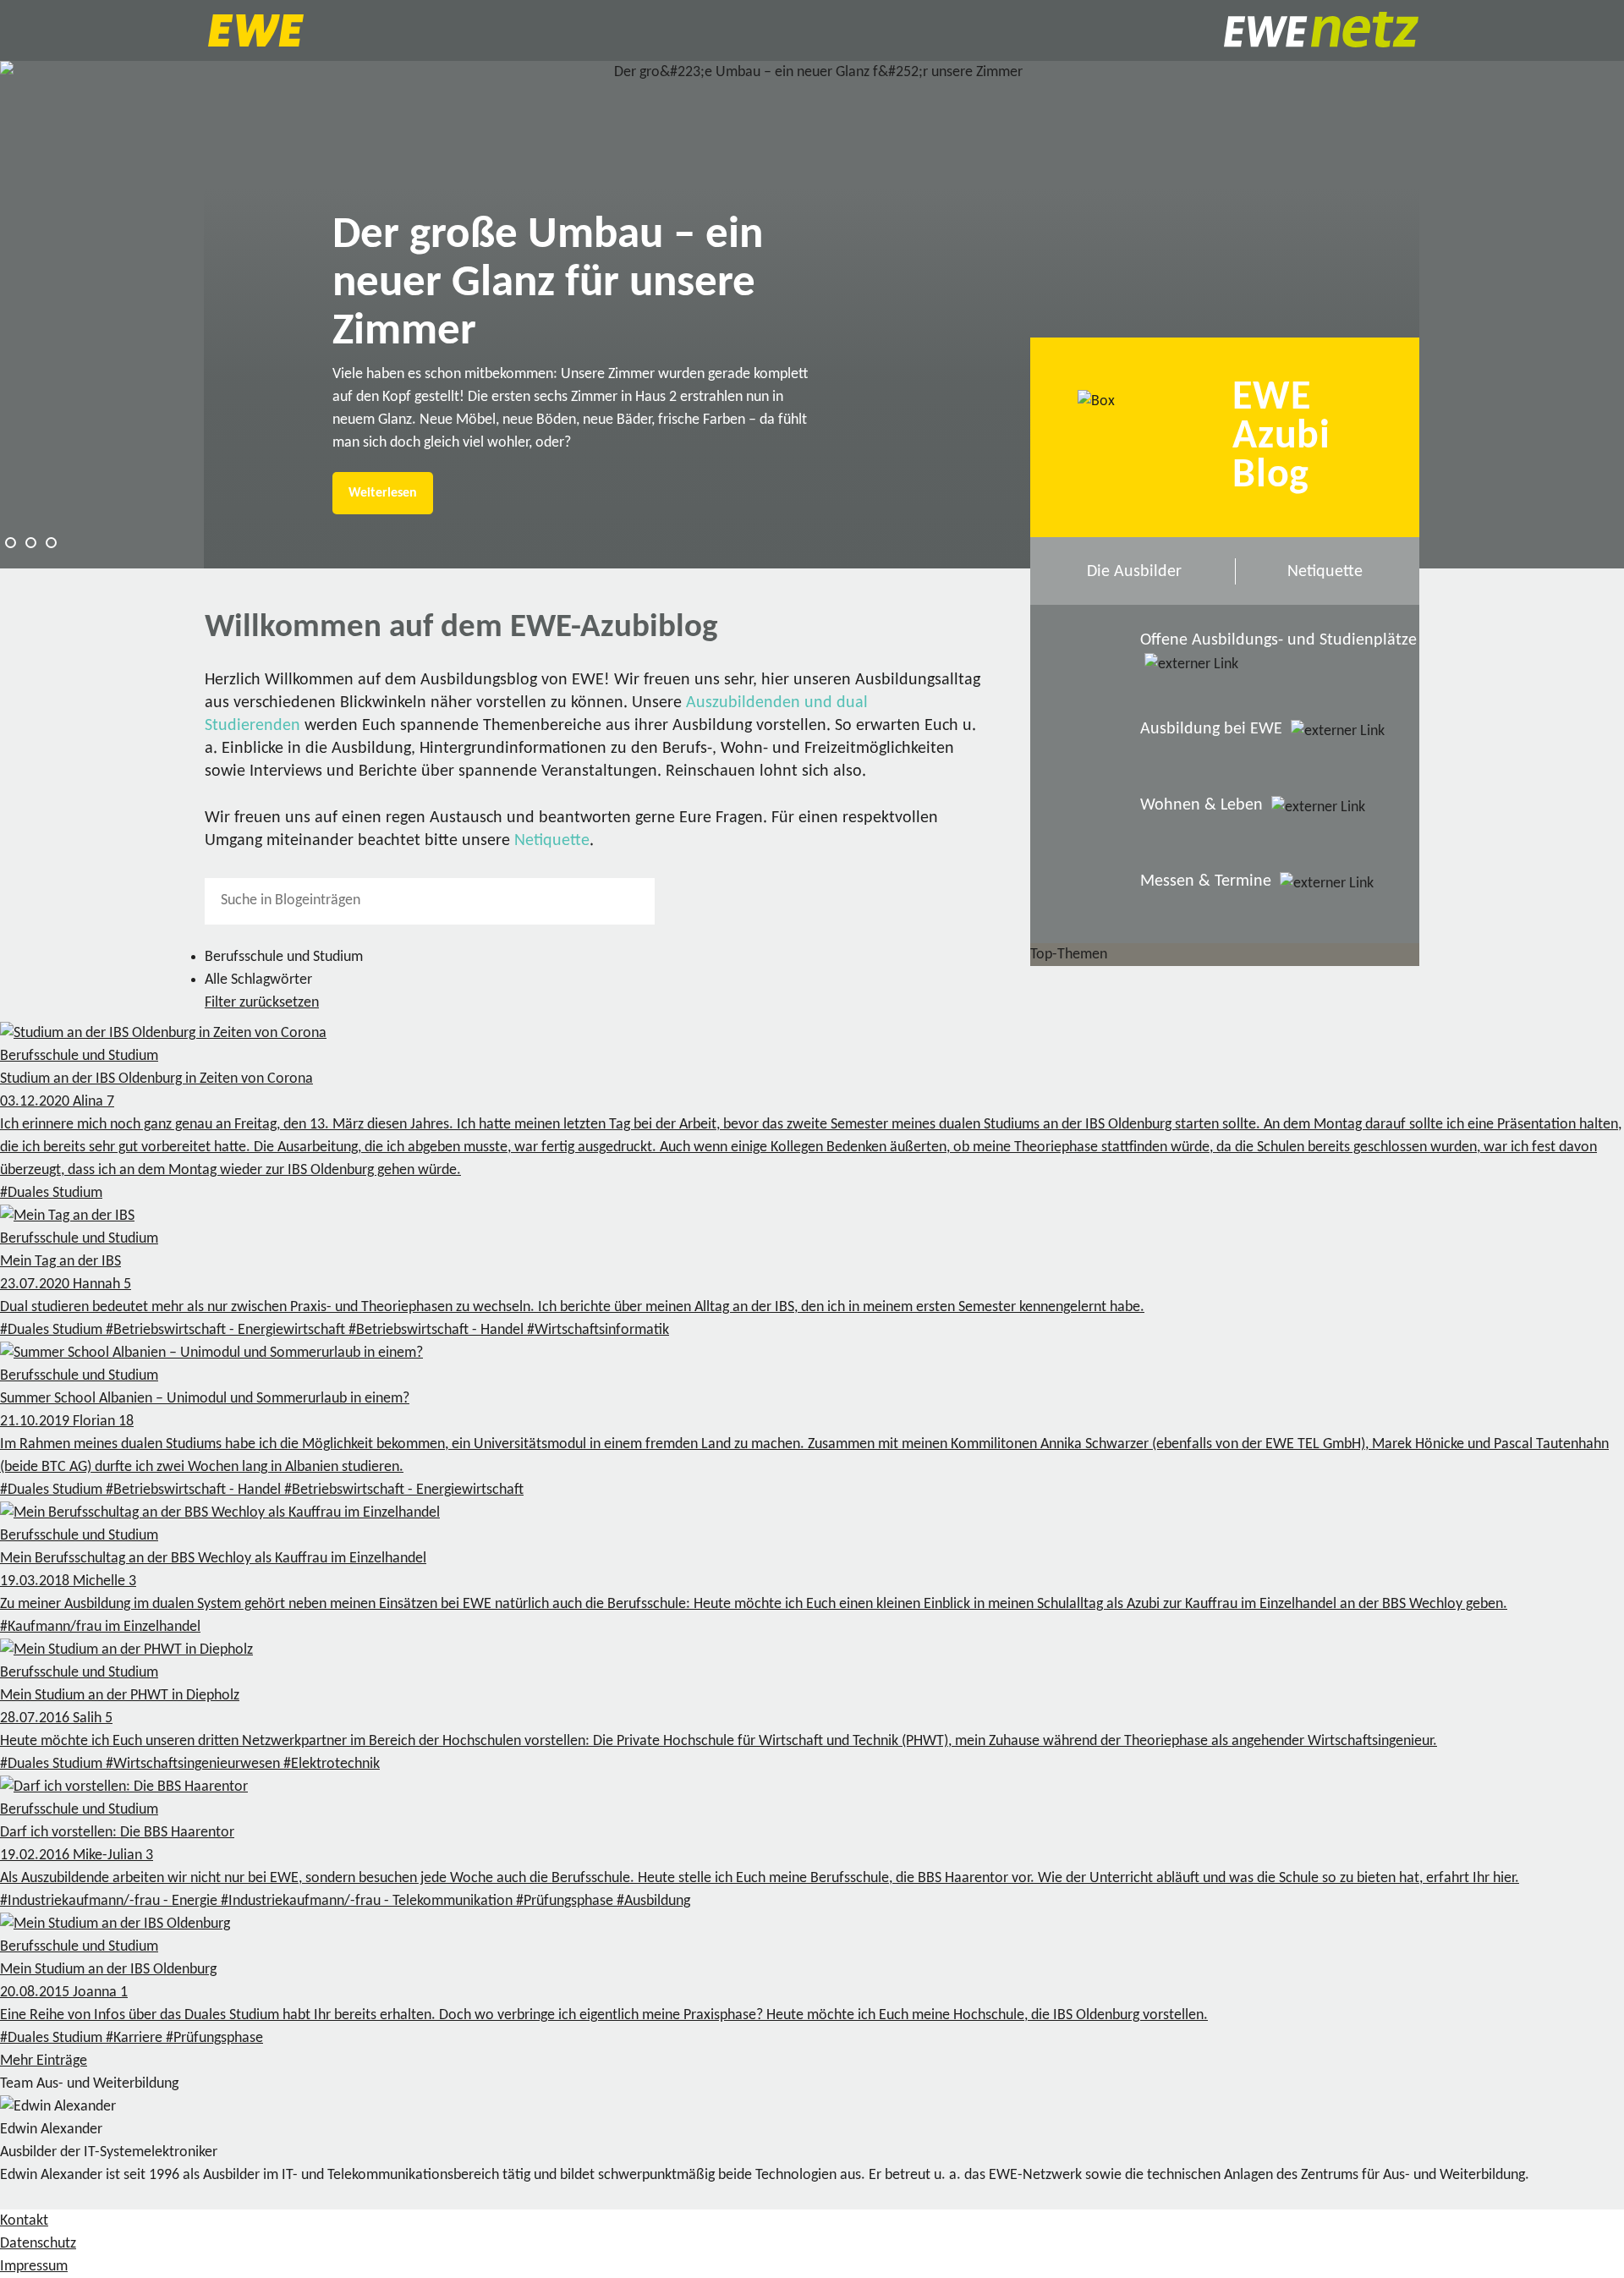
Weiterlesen (383, 493)
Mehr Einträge (44, 2061)
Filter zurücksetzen (262, 1003)
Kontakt (24, 2221)
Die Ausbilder (1134, 572)
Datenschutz (38, 2244)
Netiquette (552, 841)
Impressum (34, 2267)
